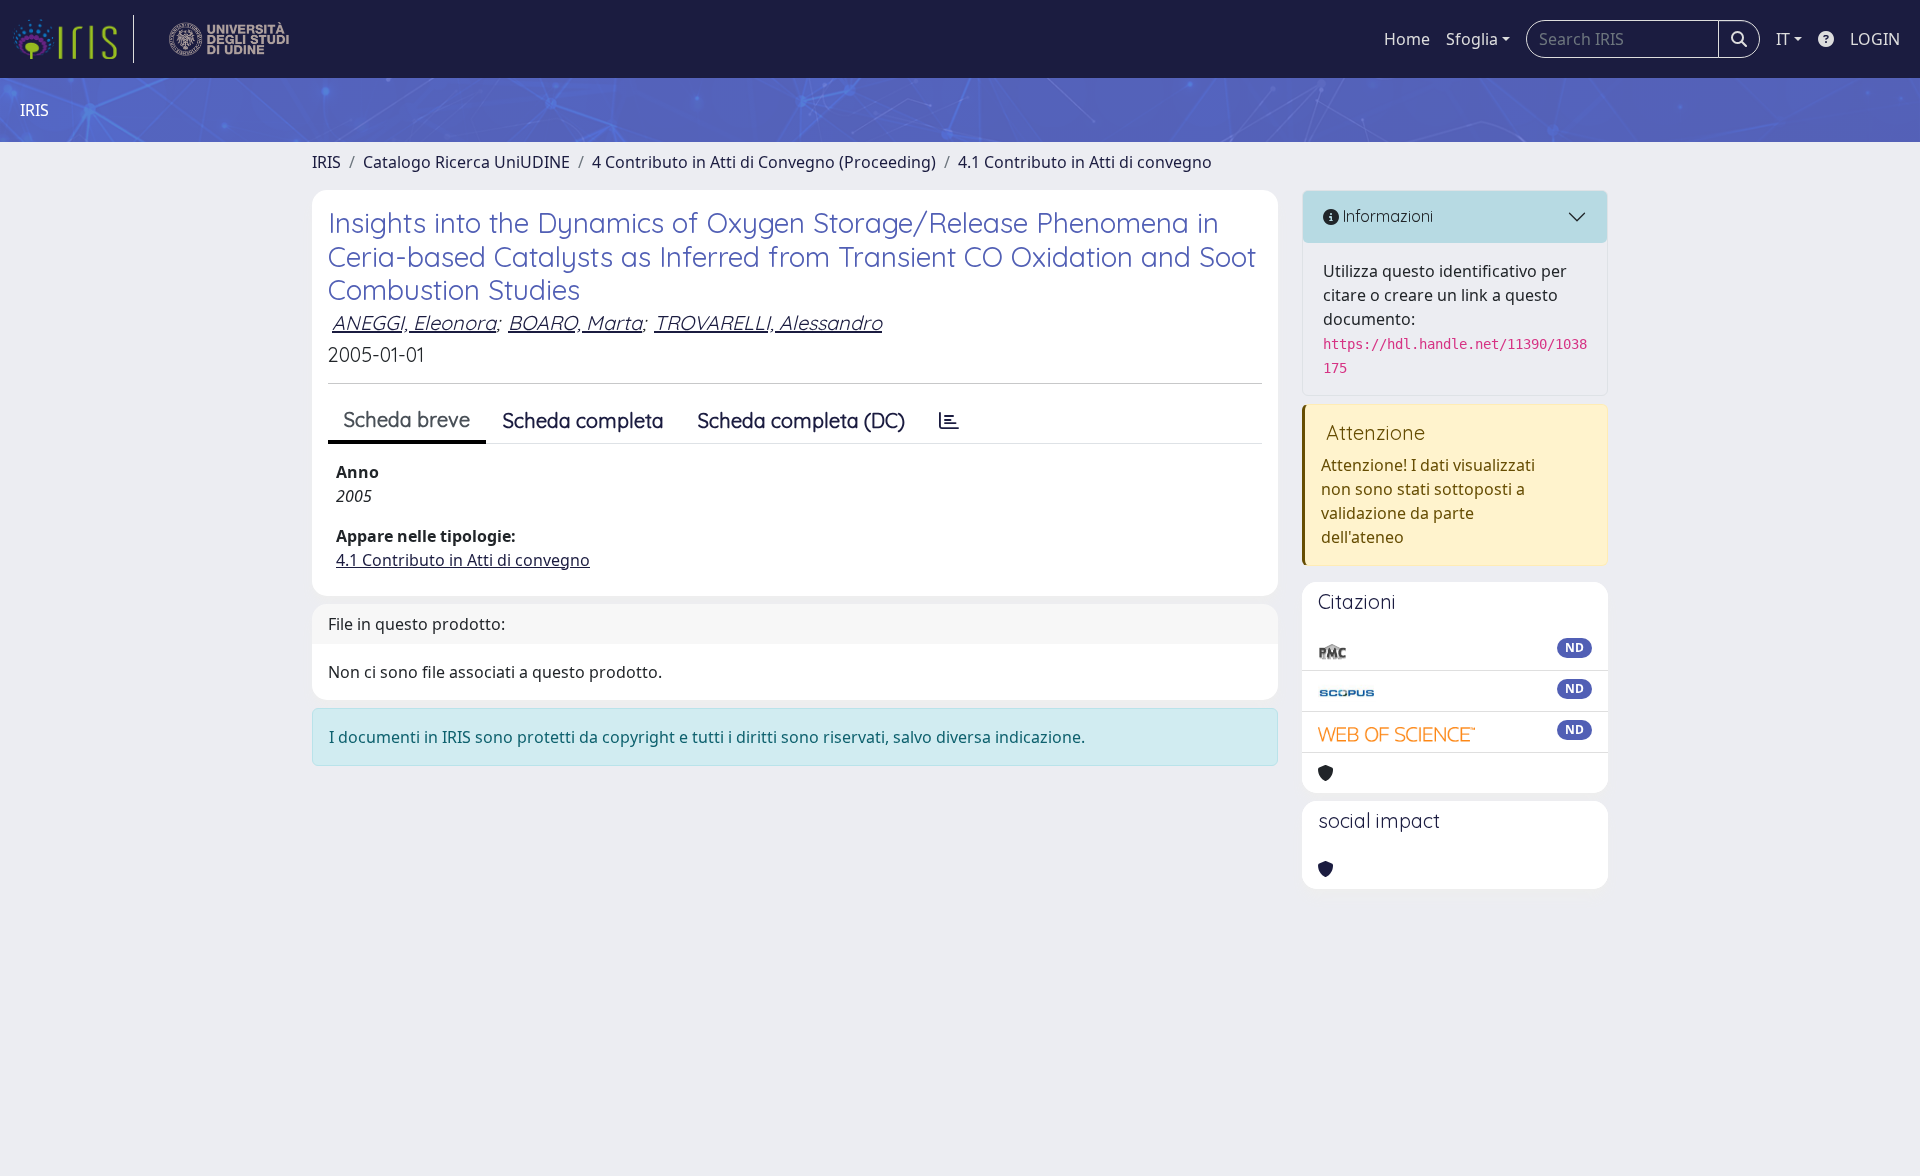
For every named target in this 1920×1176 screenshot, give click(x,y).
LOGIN (1875, 39)
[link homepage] (73, 39)
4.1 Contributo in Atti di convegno (1085, 162)
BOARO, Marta (575, 322)
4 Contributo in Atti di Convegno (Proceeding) (764, 162)
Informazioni (1386, 216)
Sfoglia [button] (1472, 39)
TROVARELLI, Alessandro (768, 322)
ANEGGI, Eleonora (414, 322)
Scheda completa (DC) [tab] (801, 420)
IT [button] (1783, 39)
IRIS (326, 162)
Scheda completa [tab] (583, 420)
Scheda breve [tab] (407, 419)
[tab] (949, 421)
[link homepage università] (229, 39)
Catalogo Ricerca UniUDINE (466, 162)
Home (1407, 39)
